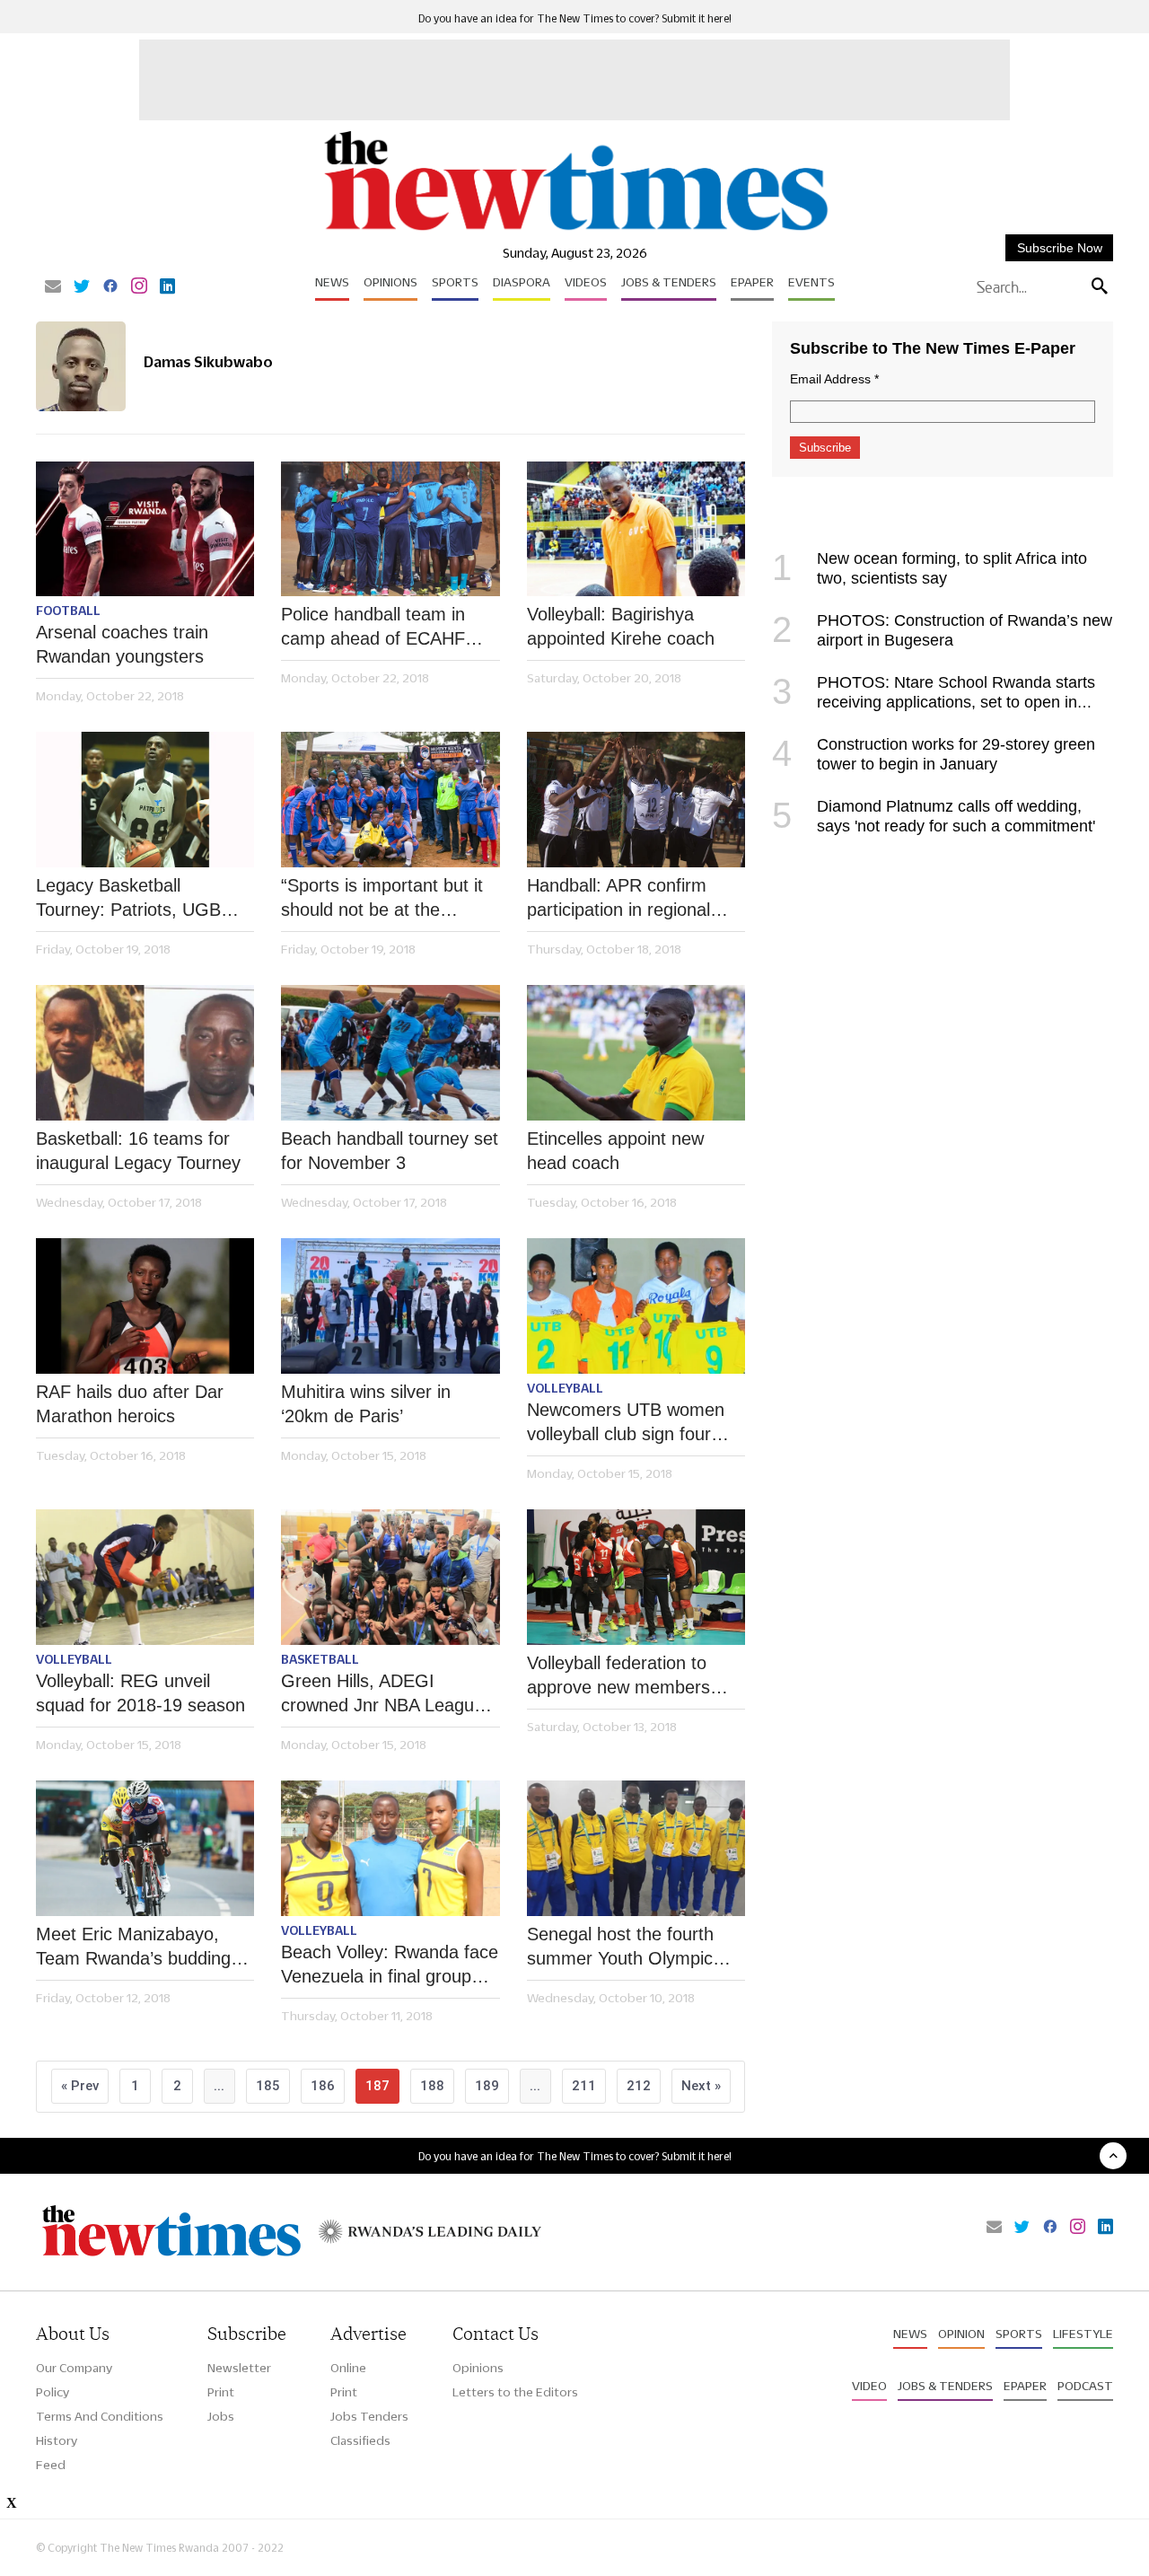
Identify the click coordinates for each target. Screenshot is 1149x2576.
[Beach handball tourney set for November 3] (390, 1053)
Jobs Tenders (369, 2416)
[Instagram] (139, 287)
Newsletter (239, 2368)
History (57, 2440)
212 (639, 2086)
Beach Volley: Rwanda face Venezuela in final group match (390, 1965)
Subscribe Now (1060, 248)
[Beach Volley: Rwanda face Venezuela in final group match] (390, 1848)
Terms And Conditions (100, 2416)
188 (432, 2086)
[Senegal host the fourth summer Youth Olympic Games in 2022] (636, 1848)
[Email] (53, 287)
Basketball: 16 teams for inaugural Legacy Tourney (138, 1151)
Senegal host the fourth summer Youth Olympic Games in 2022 (620, 1947)
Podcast (1085, 2386)
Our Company (74, 2368)
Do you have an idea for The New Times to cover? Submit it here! (575, 18)
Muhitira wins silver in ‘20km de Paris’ (366, 1404)
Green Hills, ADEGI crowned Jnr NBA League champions (382, 1694)
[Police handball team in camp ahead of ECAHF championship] (390, 529)
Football (68, 611)
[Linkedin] (167, 287)
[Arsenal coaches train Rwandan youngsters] (145, 529)
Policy (53, 2392)
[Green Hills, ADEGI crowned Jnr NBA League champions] (390, 1577)
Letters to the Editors (515, 2392)
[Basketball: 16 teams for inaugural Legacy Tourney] (145, 1053)
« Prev (80, 2086)
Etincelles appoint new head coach (615, 1151)
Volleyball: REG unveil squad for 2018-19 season (140, 1693)
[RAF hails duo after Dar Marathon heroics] (145, 1306)
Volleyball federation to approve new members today (618, 1676)
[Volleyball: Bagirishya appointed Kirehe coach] (636, 529)
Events (811, 282)
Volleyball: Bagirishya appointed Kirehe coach (621, 626)
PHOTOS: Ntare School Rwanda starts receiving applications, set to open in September (934, 702)
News (332, 282)
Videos (586, 282)
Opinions (390, 282)
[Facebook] (110, 287)
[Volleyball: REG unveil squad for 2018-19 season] (145, 1577)
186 (323, 2086)
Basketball (320, 1659)
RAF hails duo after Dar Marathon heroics (130, 1404)
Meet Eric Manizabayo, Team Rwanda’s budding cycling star (133, 1947)
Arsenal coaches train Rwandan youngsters (122, 644)
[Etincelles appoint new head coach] (636, 1053)
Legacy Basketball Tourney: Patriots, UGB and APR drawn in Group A (143, 899)
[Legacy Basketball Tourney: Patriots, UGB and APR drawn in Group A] (145, 800)
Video (869, 2386)
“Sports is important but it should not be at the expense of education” (382, 899)
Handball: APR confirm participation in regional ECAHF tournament (618, 899)
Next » (701, 2086)
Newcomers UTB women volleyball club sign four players (626, 1423)
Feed (51, 2465)
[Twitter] (82, 287)
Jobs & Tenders (669, 282)
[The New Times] (575, 231)
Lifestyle (1083, 2334)
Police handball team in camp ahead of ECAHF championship (373, 628)
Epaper (752, 282)
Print (221, 2392)
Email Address (834, 379)
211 (584, 2086)
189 (487, 2086)
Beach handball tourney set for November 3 (390, 1151)
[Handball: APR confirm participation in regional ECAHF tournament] (636, 800)
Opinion (961, 2334)
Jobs (221, 2416)
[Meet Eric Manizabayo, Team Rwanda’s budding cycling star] (145, 1848)
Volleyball (565, 1388)
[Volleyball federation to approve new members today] (636, 1577)
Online (348, 2368)
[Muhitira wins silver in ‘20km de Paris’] (390, 1306)
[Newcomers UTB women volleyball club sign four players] (636, 1306)
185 (268, 2086)
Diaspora (522, 282)
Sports (455, 282)
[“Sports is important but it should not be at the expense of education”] (390, 800)
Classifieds (360, 2440)
